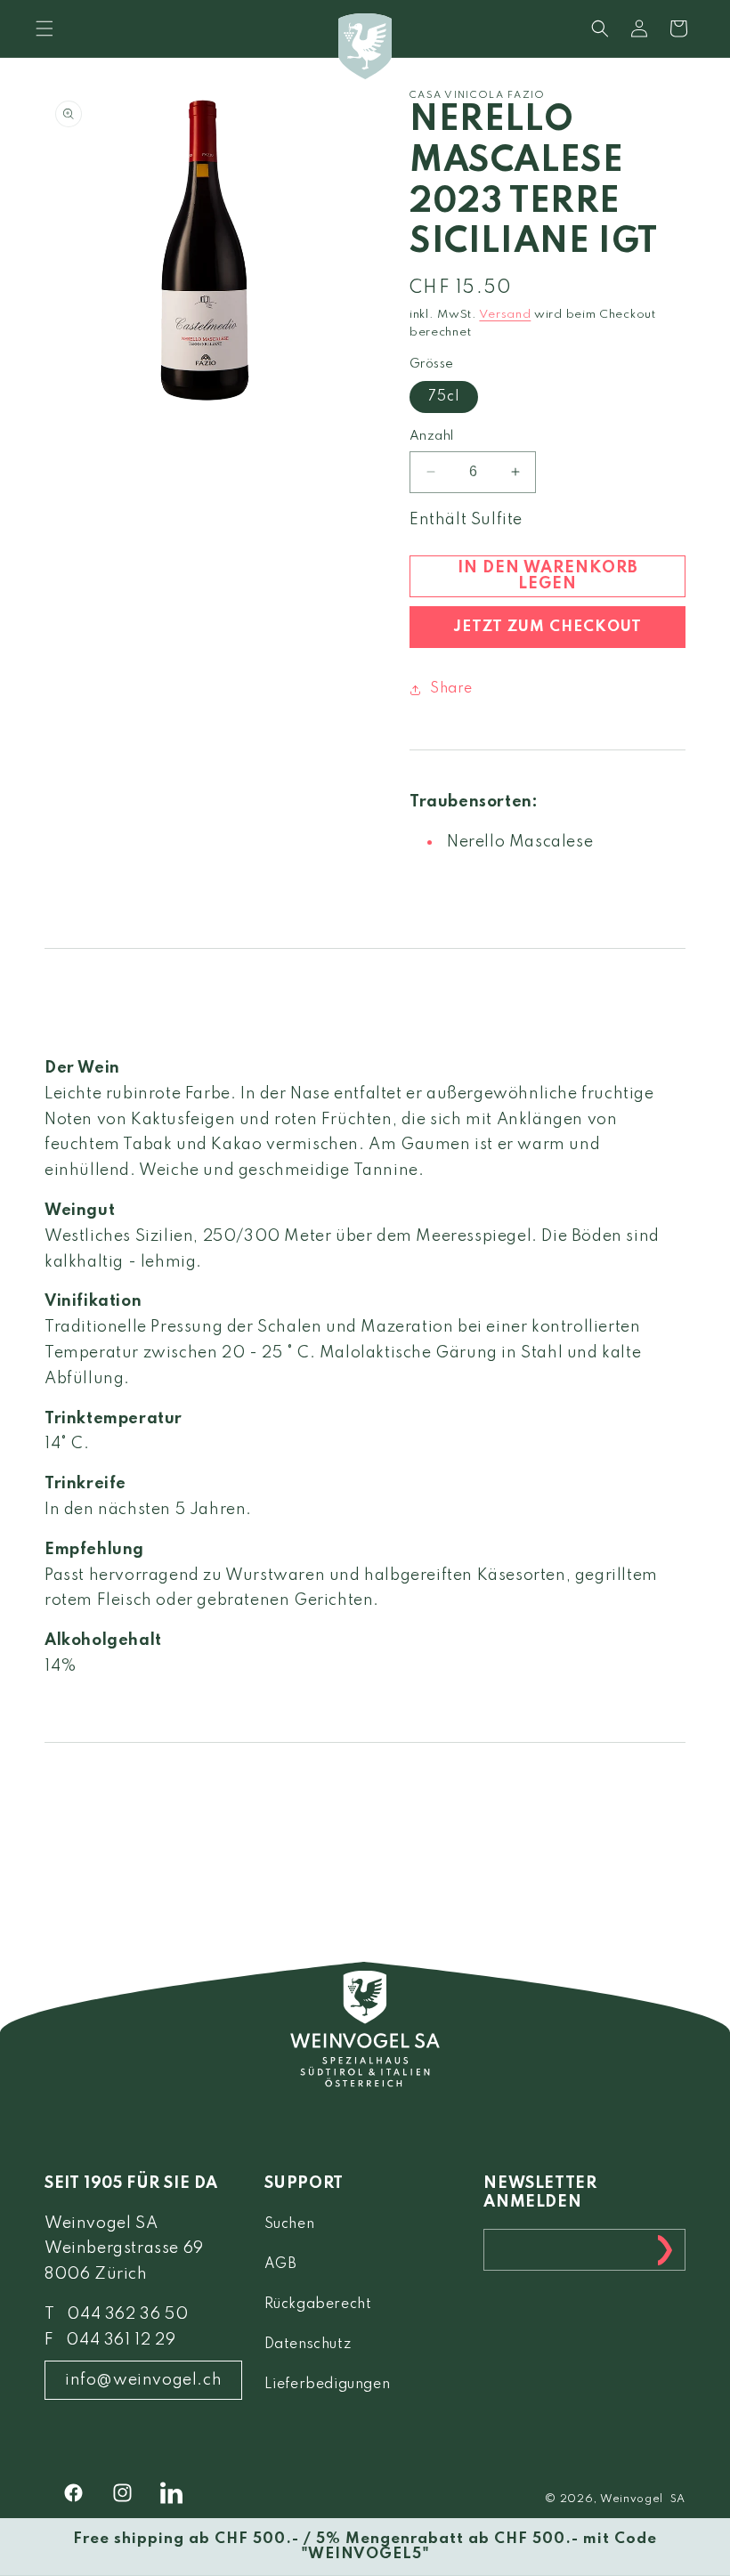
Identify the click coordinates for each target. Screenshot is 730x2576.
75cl (444, 397)
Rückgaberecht (318, 2305)
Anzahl (431, 436)
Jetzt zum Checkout (547, 627)
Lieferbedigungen (328, 2385)
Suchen (290, 2224)
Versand (505, 315)
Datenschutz (308, 2345)
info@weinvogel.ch (143, 2380)
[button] (600, 28)
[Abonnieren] (665, 2250)
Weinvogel (632, 2499)
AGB (281, 2264)
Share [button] (451, 689)
